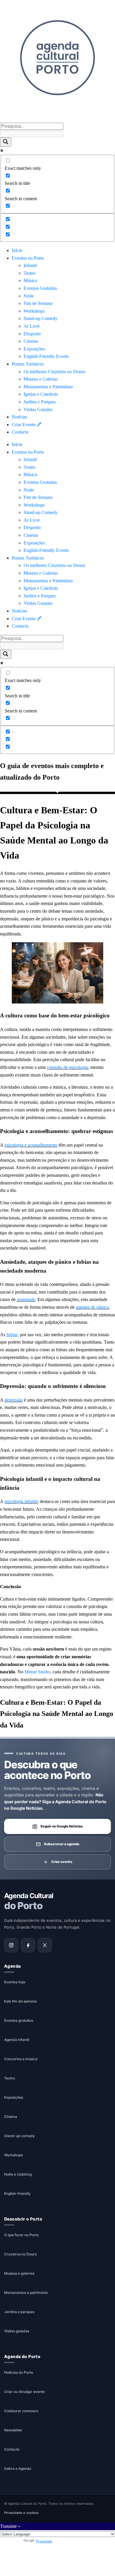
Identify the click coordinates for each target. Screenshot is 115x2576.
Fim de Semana (38, 303)
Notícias (19, 417)
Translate (44, 2542)
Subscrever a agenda (62, 1844)
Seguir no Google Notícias (62, 1826)
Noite (29, 296)
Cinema (31, 341)
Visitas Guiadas (38, 409)
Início (17, 250)
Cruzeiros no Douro (20, 2254)
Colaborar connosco (21, 2411)
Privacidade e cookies (21, 2513)
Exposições (34, 349)
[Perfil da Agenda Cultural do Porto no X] (45, 1945)
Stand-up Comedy (41, 318)
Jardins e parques (19, 2312)
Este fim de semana (20, 2001)
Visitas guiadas (17, 2331)
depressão (14, 1400)
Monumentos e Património (48, 387)
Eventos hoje (15, 1982)
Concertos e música (21, 2059)
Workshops (34, 311)
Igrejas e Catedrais (41, 394)
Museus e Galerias (41, 379)
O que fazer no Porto (21, 2235)
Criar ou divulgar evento (24, 2392)
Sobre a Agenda (18, 2468)
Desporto (32, 334)
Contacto (20, 432)
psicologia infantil (21, 1501)
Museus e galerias (19, 2273)
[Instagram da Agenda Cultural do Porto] (11, 1945)
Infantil (30, 265)
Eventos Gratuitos (40, 288)
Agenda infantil (17, 2040)
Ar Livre (32, 326)
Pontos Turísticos (28, 364)
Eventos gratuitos (19, 2020)
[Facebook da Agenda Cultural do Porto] (28, 1945)
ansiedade (26, 1299)
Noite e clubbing (18, 2174)
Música (30, 281)
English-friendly (17, 2193)
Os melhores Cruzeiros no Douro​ (54, 372)
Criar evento (62, 1862)
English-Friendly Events (46, 356)
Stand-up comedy (19, 2136)
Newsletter (13, 2430)
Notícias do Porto (19, 2372)
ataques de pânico (92, 1307)
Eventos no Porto (28, 258)
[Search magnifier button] (6, 142)
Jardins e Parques (40, 402)
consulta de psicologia (67, 1067)
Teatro (29, 273)
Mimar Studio (37, 1672)
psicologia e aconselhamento (31, 1145)
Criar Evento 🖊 (27, 425)
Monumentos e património (26, 2293)
